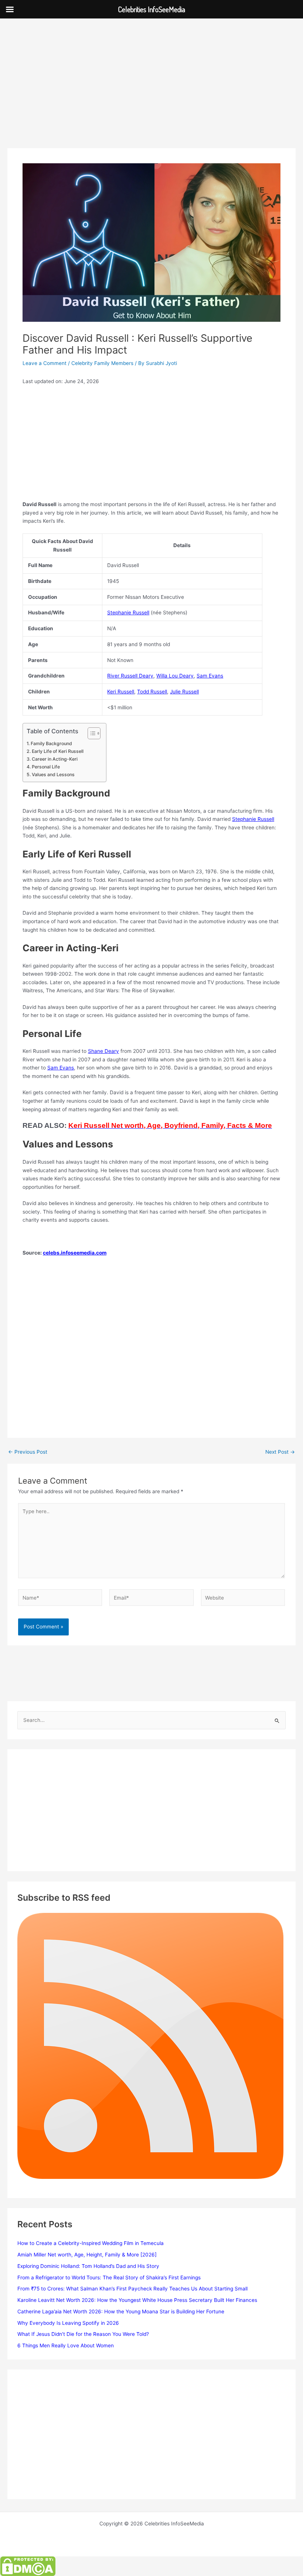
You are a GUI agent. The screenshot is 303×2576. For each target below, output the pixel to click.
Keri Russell (121, 692)
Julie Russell (184, 692)
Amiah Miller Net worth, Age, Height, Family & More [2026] (87, 2255)
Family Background (51, 743)
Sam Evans (210, 676)
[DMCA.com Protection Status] (28, 2566)
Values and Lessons (53, 774)
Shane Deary (103, 1051)
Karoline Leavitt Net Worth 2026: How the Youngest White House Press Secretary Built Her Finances (137, 2300)
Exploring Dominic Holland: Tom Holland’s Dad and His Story (88, 2266)
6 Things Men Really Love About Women (66, 2345)
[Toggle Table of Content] (90, 733)
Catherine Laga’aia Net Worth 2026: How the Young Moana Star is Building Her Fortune (121, 2311)
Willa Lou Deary (175, 676)
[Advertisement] (151, 93)
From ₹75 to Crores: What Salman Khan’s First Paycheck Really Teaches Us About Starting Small (132, 2289)
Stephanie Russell (128, 613)
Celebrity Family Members (102, 363)
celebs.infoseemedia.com (75, 1253)
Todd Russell (152, 692)
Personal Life (46, 767)
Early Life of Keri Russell (57, 751)
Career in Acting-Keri (55, 759)
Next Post (280, 1452)
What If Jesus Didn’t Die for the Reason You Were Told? (83, 2334)
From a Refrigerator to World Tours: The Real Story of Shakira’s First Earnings (109, 2278)
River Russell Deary (130, 676)
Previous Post (28, 1452)
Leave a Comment (45, 363)
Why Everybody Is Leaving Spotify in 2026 (68, 2323)
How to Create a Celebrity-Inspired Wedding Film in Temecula (91, 2243)
